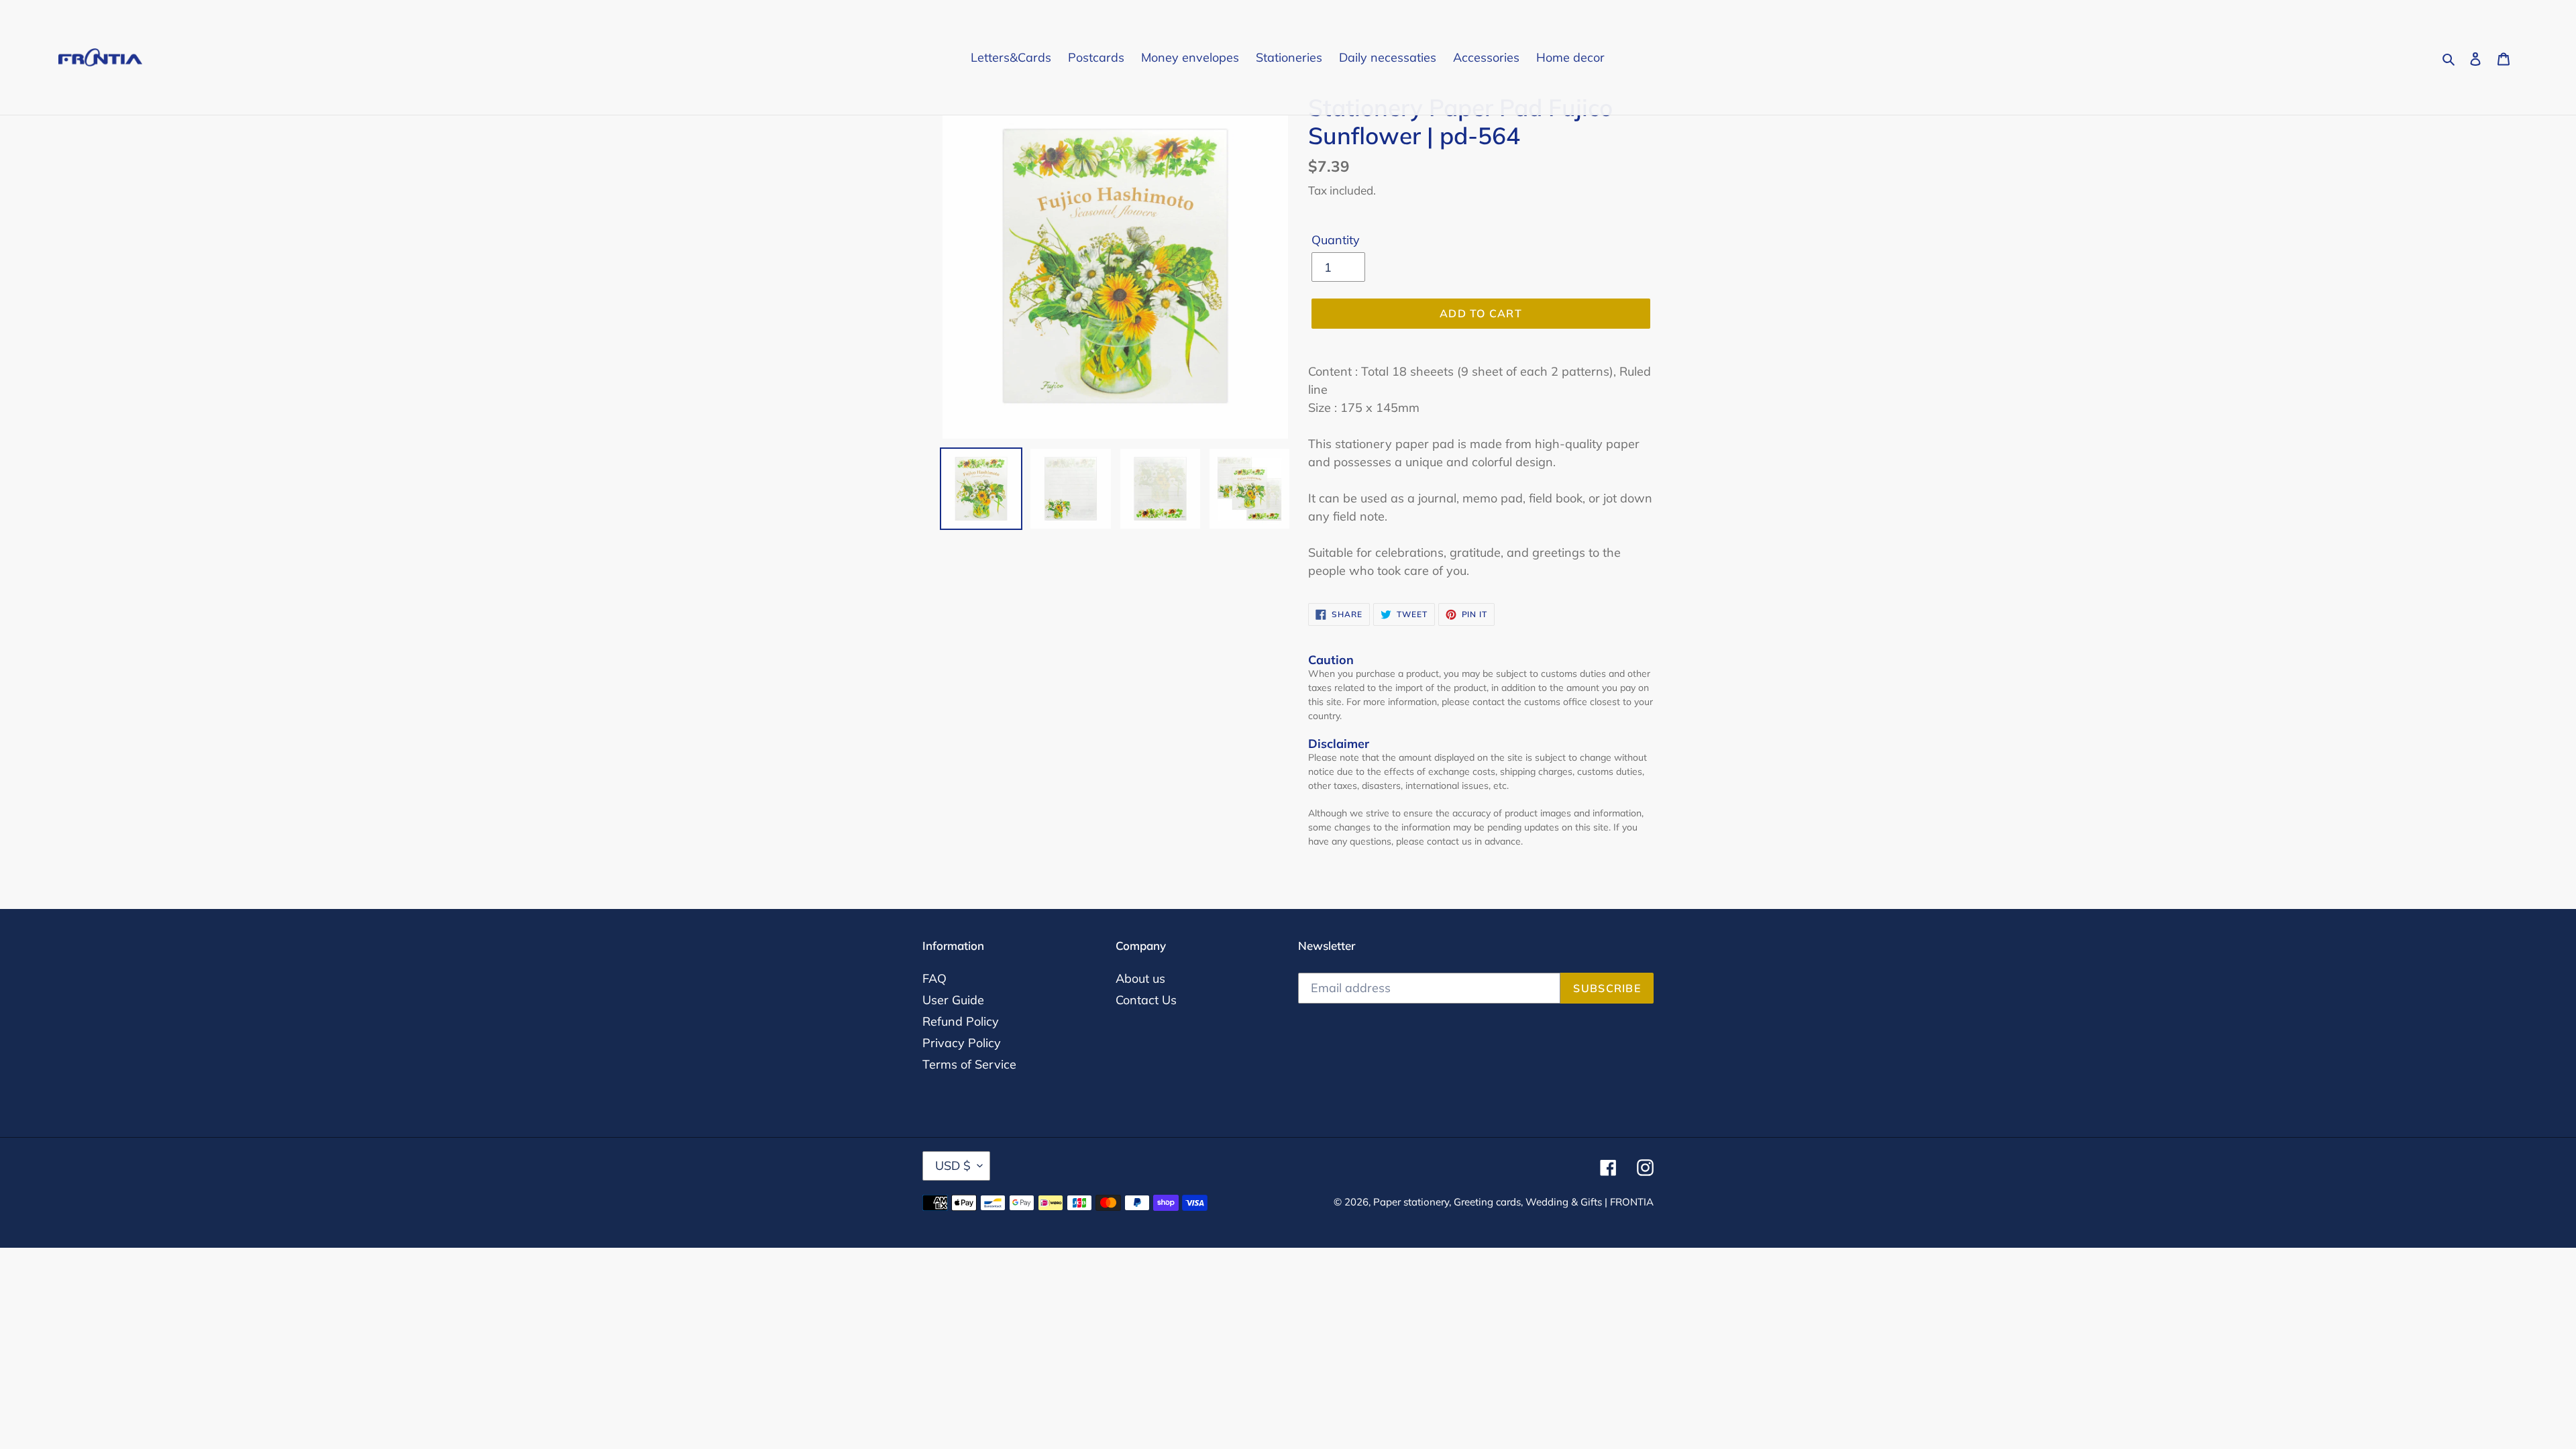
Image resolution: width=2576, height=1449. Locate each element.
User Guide (953, 1000)
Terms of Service (969, 1064)
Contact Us (1146, 1000)
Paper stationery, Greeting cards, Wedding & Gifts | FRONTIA (1513, 1202)
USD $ (953, 1166)
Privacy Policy (962, 1043)
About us (1140, 978)
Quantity (1336, 240)
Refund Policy (961, 1021)
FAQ (934, 978)
